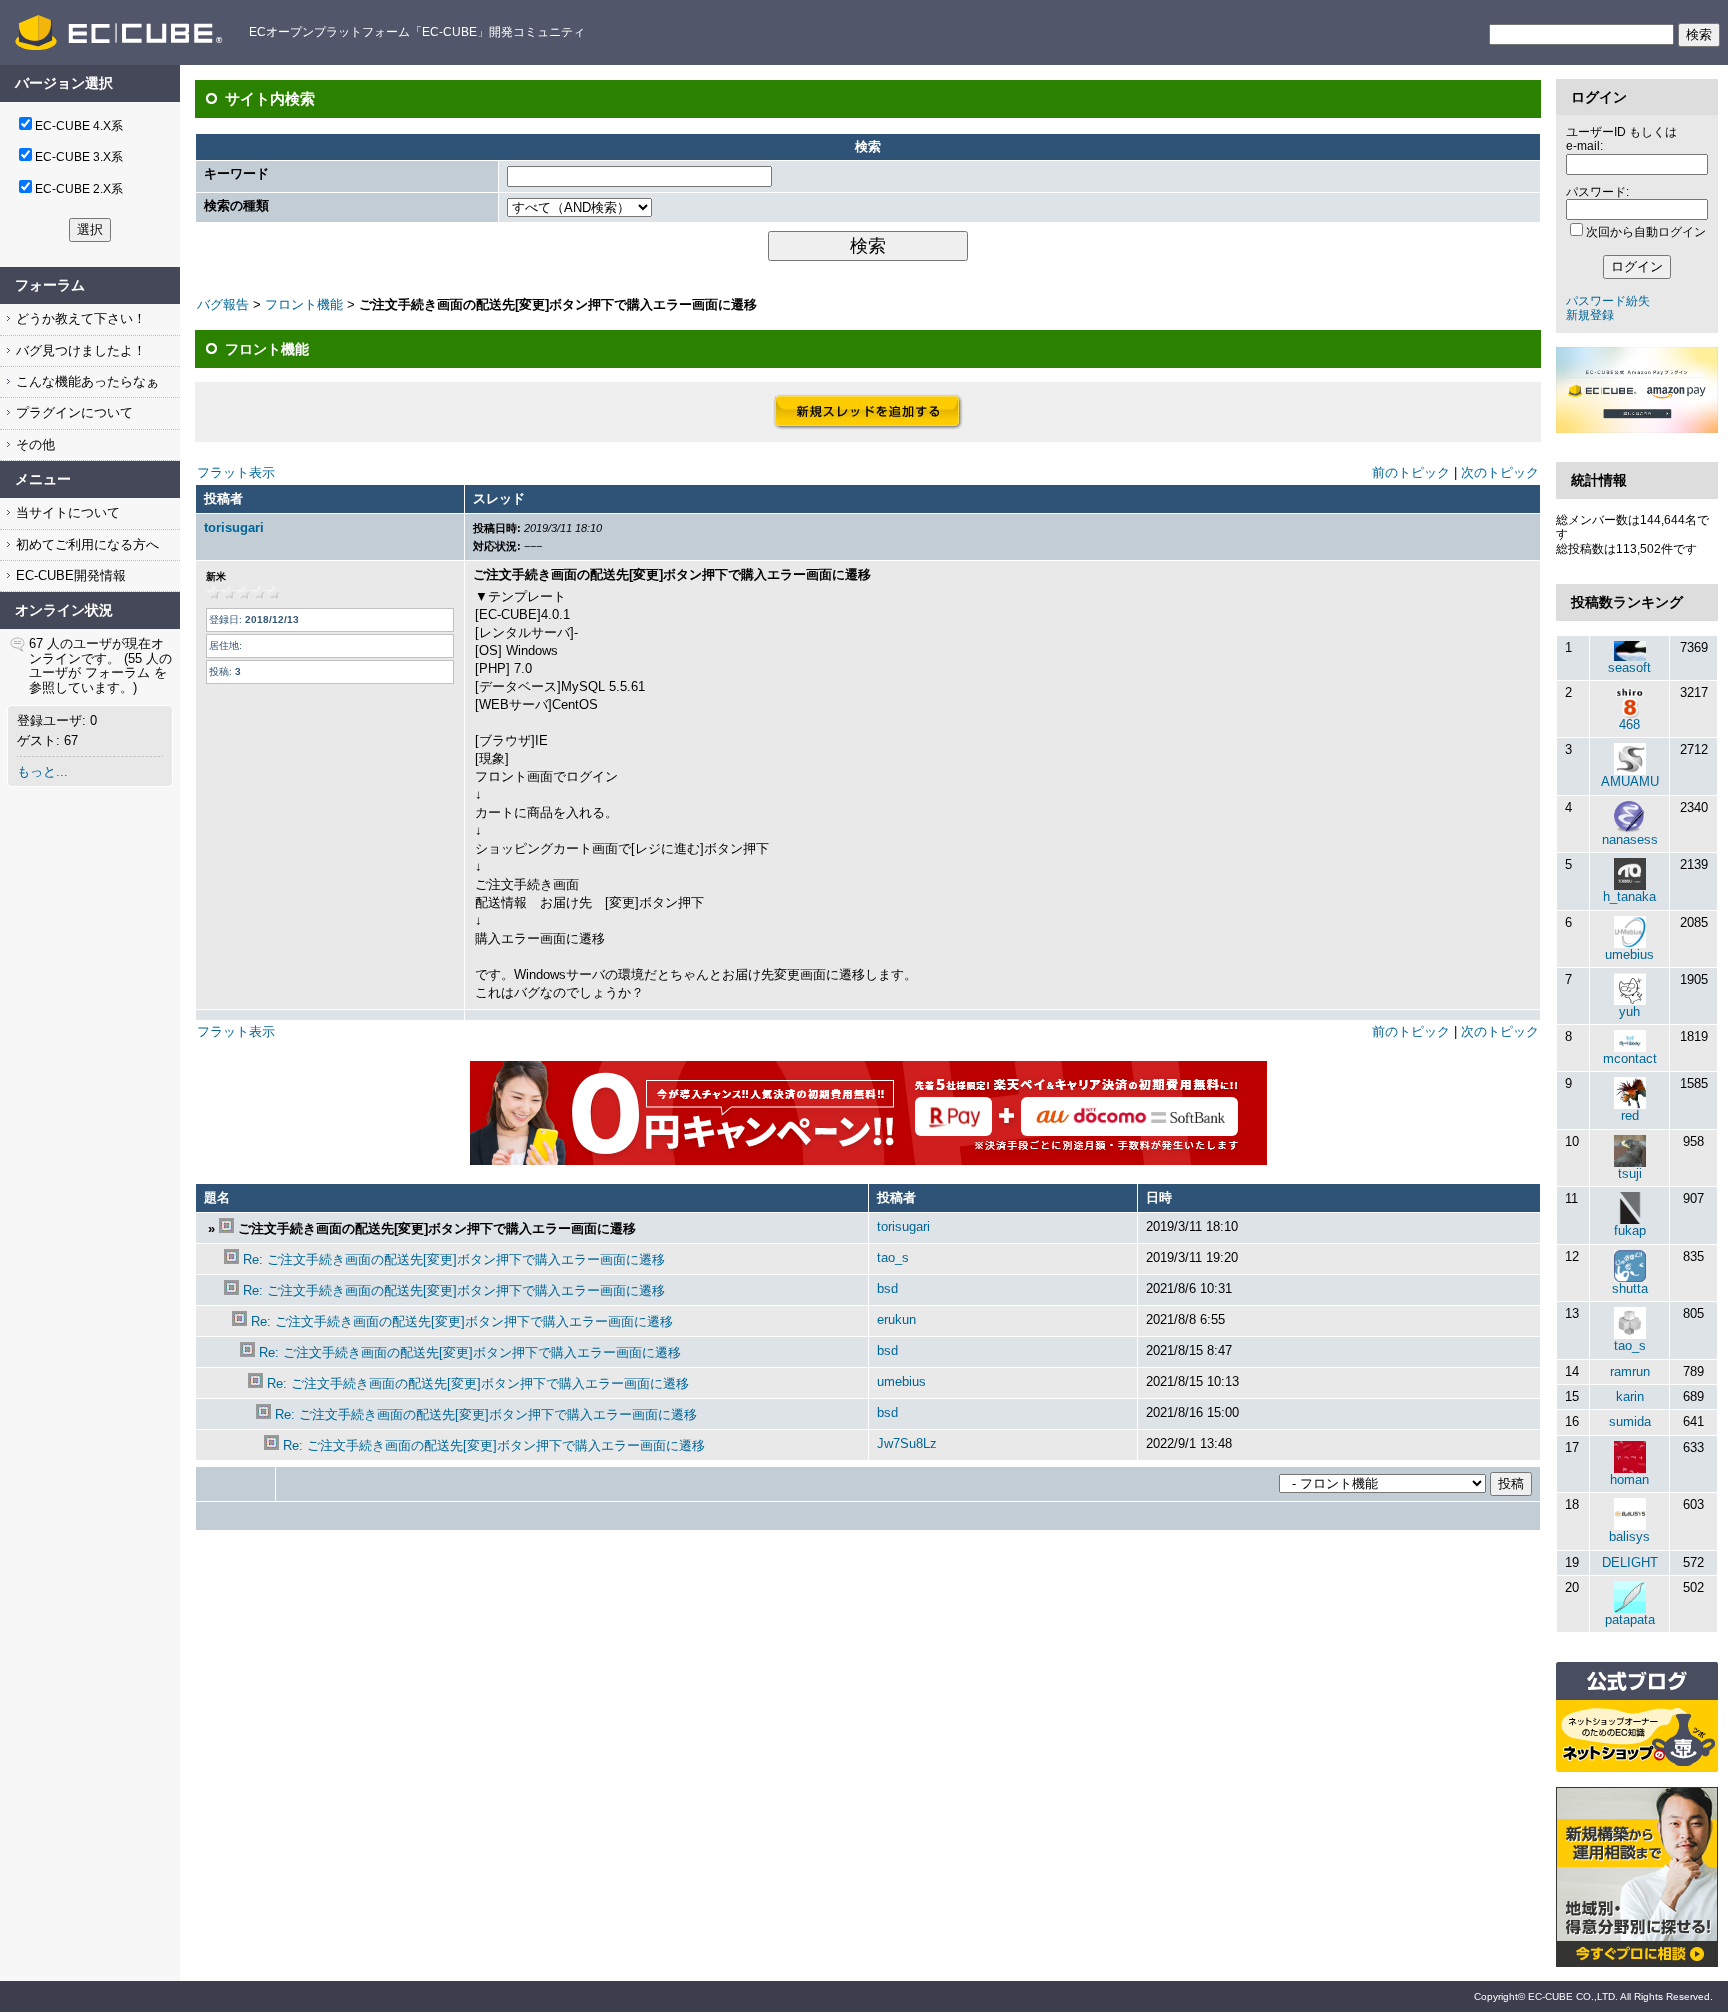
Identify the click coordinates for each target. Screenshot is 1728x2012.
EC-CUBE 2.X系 (79, 189)
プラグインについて (72, 412)
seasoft (1629, 667)
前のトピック (1411, 472)
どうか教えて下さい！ (79, 318)
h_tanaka (1629, 896)
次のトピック (1500, 472)
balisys (1629, 1536)
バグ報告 (223, 304)
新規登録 (1590, 315)
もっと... (42, 771)
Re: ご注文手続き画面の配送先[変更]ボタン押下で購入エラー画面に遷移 (454, 1259)
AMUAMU (1630, 781)
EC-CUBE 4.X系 (79, 126)
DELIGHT (1630, 1562)
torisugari (234, 527)
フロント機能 (304, 304)
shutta (1630, 1288)
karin (1630, 1396)
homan (1629, 1479)
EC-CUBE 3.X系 (79, 157)
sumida (1630, 1421)
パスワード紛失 (1608, 301)
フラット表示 (236, 472)
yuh (1629, 1011)
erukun (896, 1319)
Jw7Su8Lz (907, 1443)
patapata (1630, 1619)
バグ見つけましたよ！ (79, 350)
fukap (1630, 1230)
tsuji (1630, 1173)
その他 (33, 444)
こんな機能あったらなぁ (85, 381)
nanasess (1630, 839)
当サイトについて (66, 512)
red (1630, 1115)
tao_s (893, 1257)
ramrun (1630, 1371)
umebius (901, 1381)
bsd (887, 1288)
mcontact (1630, 1058)
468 (1629, 724)
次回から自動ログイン (1646, 232)
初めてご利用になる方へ (85, 544)
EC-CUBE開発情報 (69, 575)
